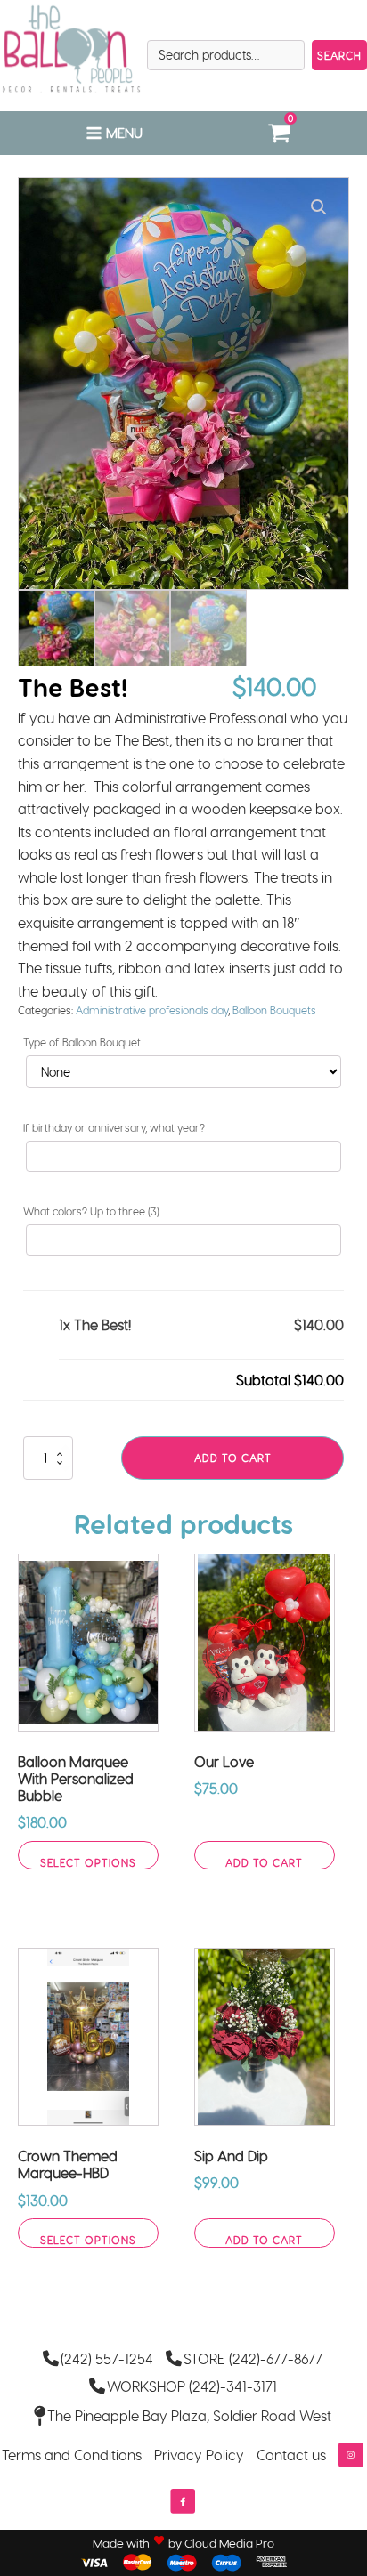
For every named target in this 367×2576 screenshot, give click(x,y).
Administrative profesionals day (152, 1010)
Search (339, 55)
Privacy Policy (199, 2455)
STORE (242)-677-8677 (253, 2358)
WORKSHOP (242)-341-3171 (192, 2386)
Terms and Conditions (72, 2455)
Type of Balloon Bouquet (82, 1042)
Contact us (291, 2455)
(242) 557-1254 (107, 2358)
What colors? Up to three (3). (92, 1211)
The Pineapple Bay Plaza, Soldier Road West (189, 2415)
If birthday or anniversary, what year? (114, 1127)
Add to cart (233, 1458)
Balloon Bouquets (274, 1010)
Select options (88, 1862)
